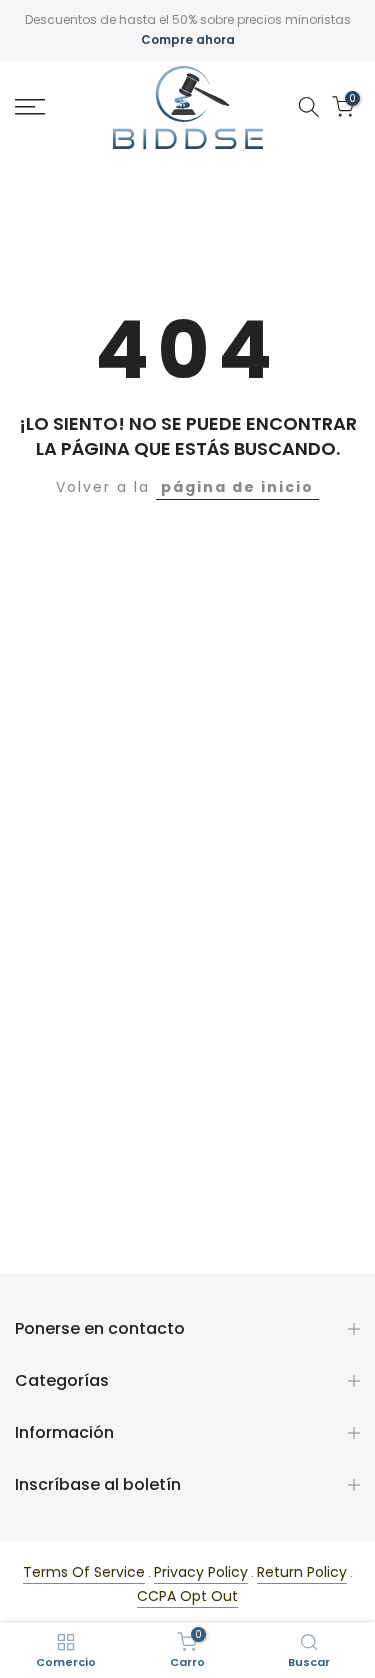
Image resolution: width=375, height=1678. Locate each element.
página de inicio (237, 487)
